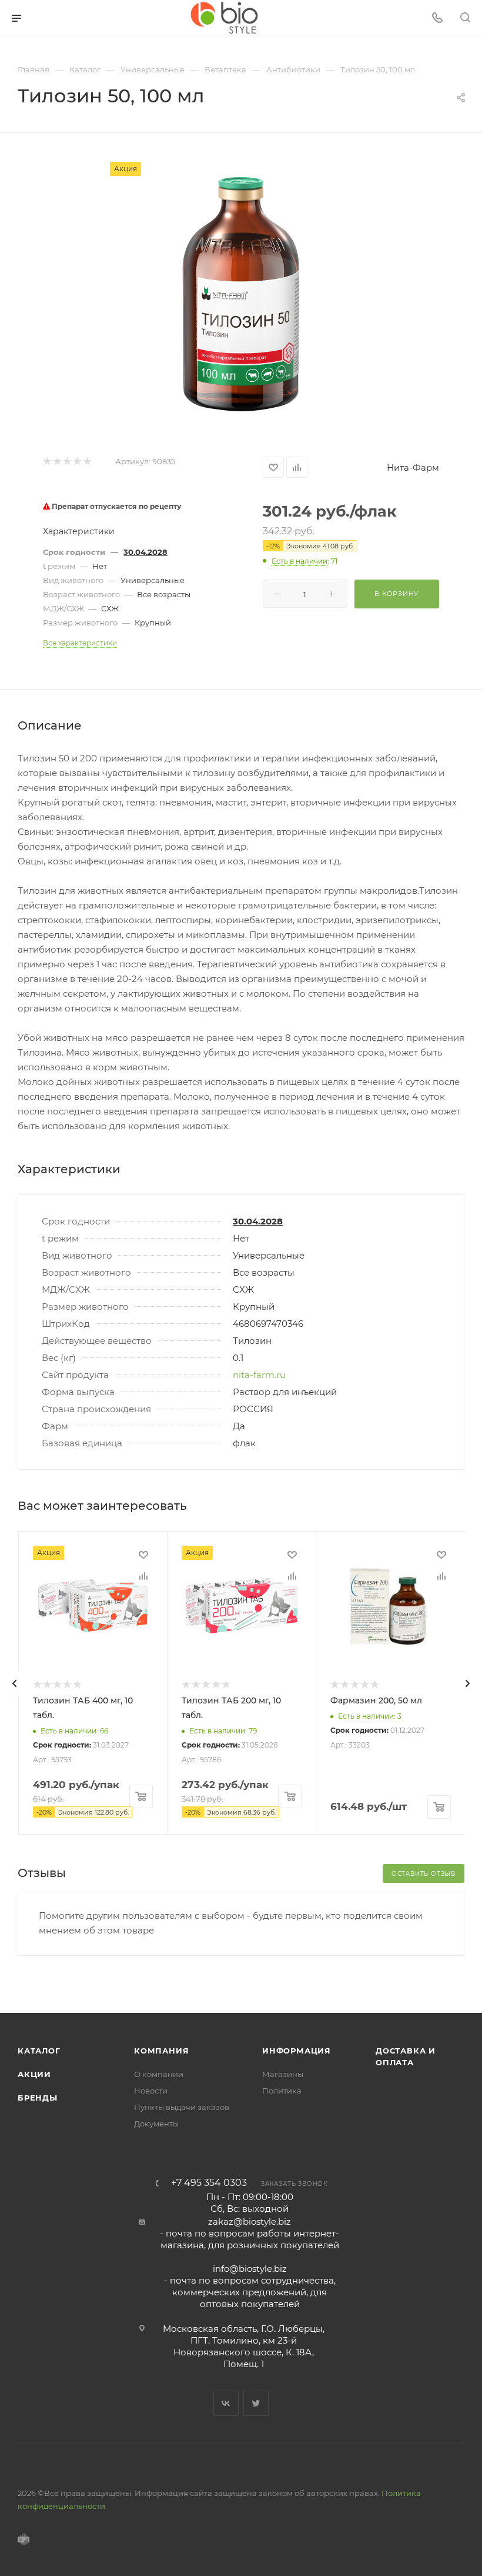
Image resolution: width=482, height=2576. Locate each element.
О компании (159, 2074)
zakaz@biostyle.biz (250, 2221)
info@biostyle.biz (250, 2269)
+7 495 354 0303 (209, 2183)
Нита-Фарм (413, 467)
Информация (297, 2051)
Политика (282, 2091)
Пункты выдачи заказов (182, 2107)
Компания (161, 2051)
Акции (34, 2074)
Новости (151, 2091)
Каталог (39, 2051)
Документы (156, 2124)
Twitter (256, 2403)
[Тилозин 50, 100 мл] (241, 294)
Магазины (283, 2074)
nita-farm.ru (259, 1375)
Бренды (38, 2098)
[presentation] (15, 1683)
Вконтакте (226, 2403)
